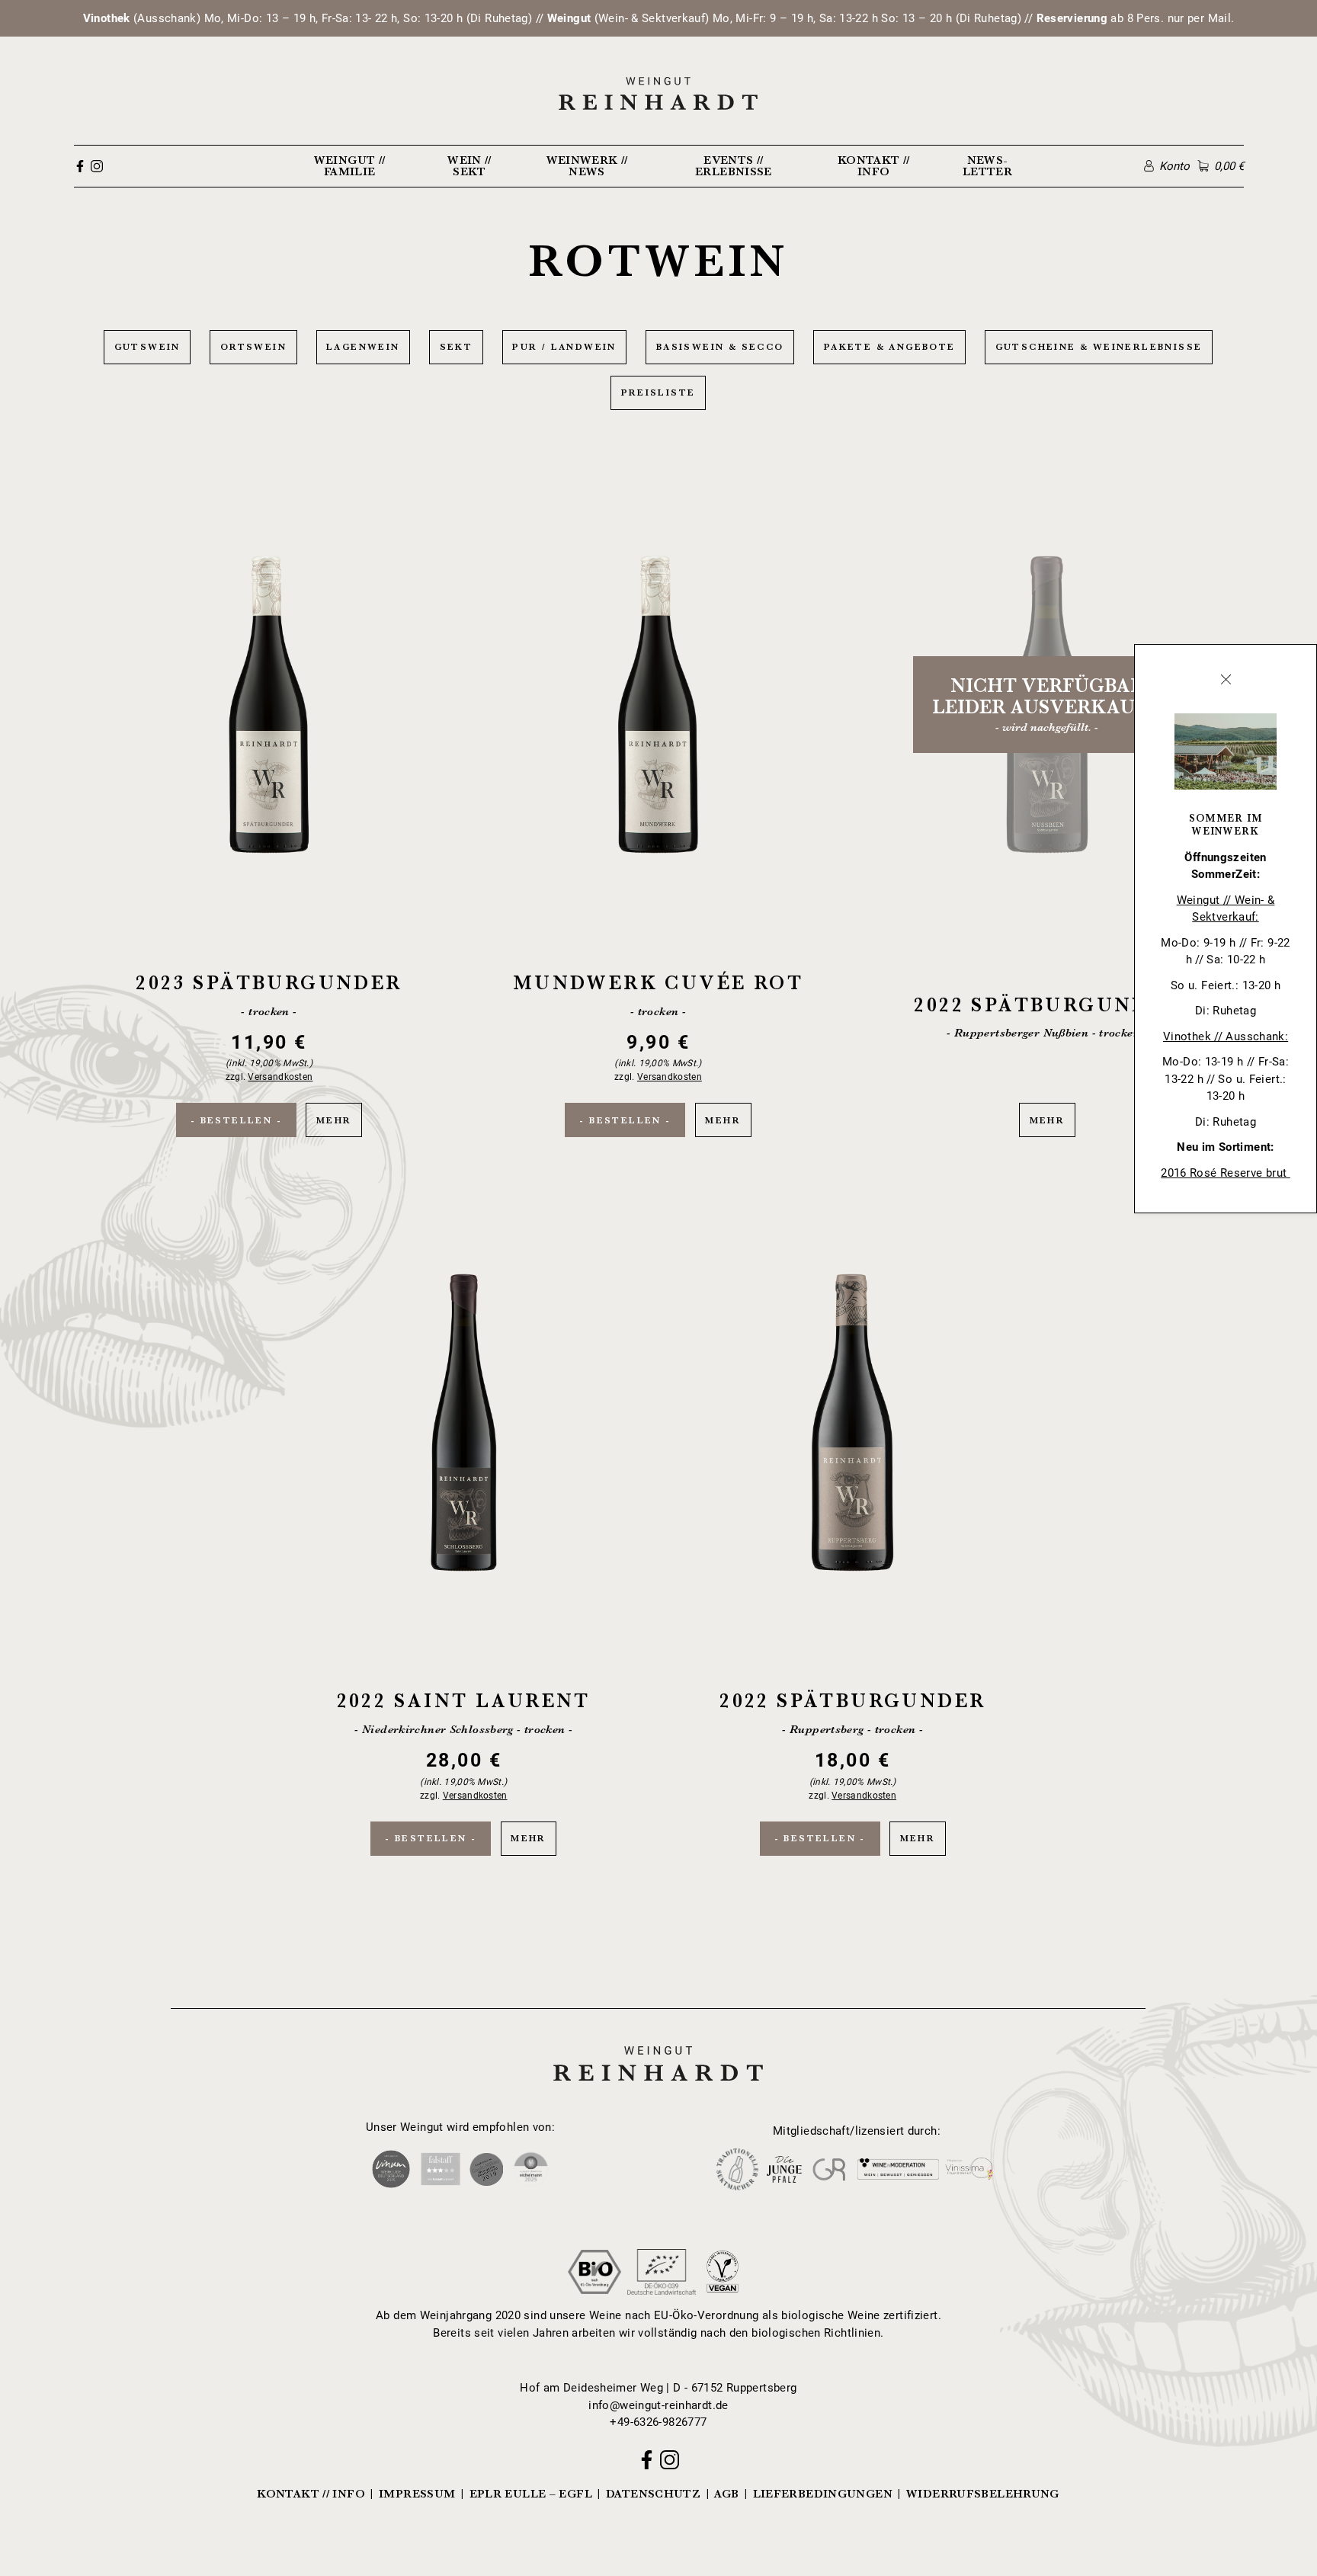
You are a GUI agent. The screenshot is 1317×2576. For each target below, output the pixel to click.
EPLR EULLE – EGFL (531, 2494)
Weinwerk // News (587, 166)
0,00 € (1229, 166)
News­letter (987, 166)
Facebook (80, 166)
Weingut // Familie (350, 166)
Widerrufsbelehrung (983, 2494)
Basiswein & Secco (720, 347)
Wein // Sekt (469, 166)
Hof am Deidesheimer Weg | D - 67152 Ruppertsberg (658, 2388)
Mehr (269, 797)
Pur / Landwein (564, 347)
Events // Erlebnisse (734, 166)
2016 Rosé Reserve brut (1226, 1173)
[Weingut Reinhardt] (659, 93)
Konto (1174, 166)
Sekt (457, 347)
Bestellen (237, 1120)
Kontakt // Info (874, 166)
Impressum (417, 2494)
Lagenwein (363, 347)
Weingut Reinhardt (658, 2044)
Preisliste (658, 392)
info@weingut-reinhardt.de (658, 2405)
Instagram (97, 166)
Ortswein (253, 347)
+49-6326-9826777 (658, 2422)
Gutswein (147, 347)
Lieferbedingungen (823, 2494)
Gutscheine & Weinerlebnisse (1099, 347)
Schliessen (1226, 679)
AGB (726, 2494)
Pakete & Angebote (890, 347)
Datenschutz (653, 2494)
